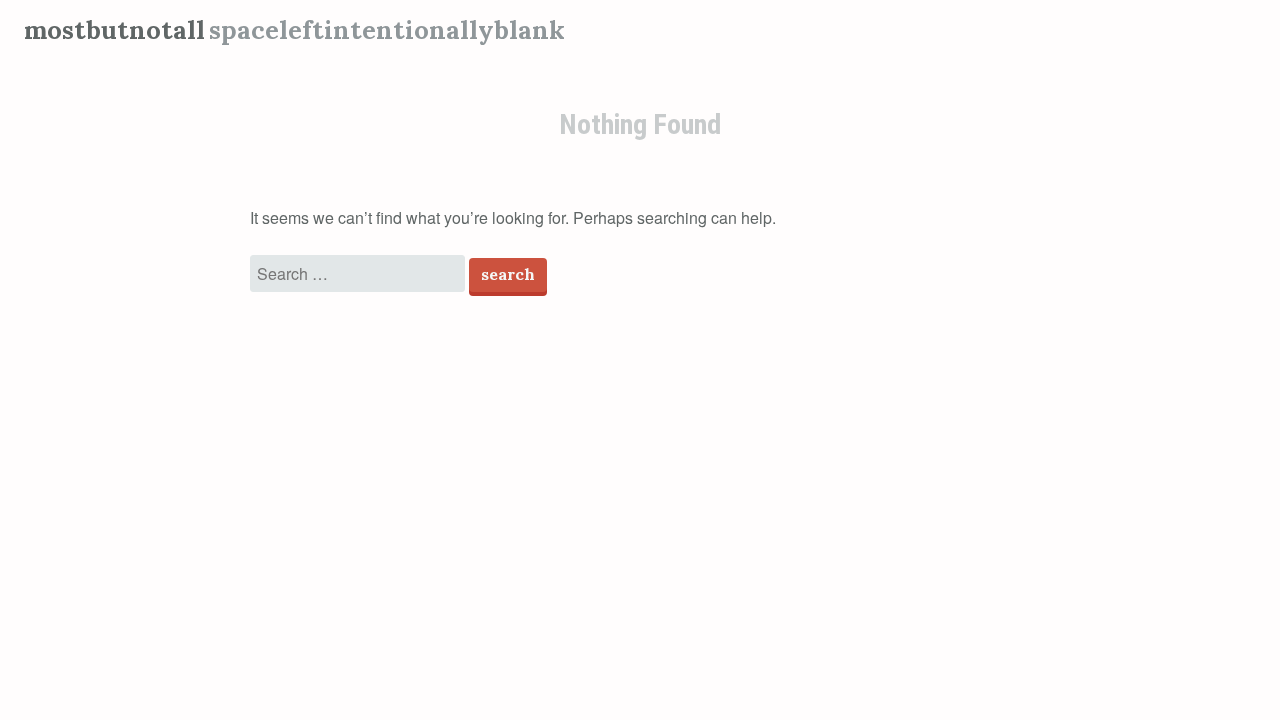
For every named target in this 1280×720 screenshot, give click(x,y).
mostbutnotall (114, 29)
